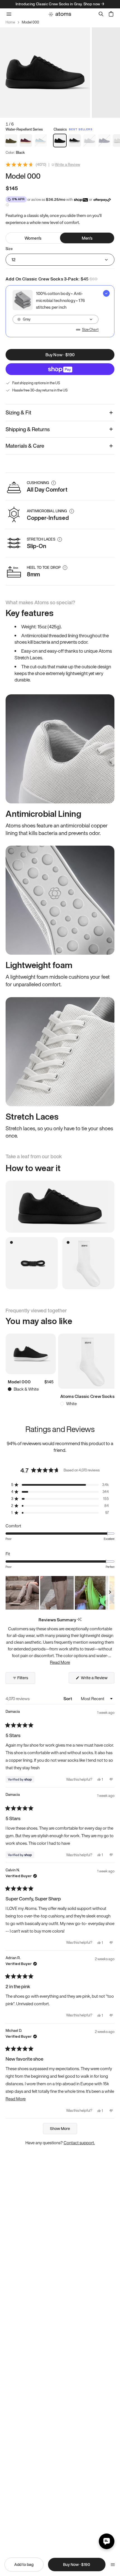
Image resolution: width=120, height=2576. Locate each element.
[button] (60, 1485)
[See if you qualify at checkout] (7, 205)
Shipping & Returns (28, 429)
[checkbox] (60, 311)
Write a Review (68, 165)
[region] (60, 1593)
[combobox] (56, 319)
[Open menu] (113, 2565)
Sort (68, 1699)
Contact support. (79, 2143)
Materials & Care (25, 446)
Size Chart (90, 330)
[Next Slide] (110, 1593)
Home (10, 22)
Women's (33, 238)
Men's (87, 238)
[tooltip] (79, 1620)
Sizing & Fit (18, 412)
